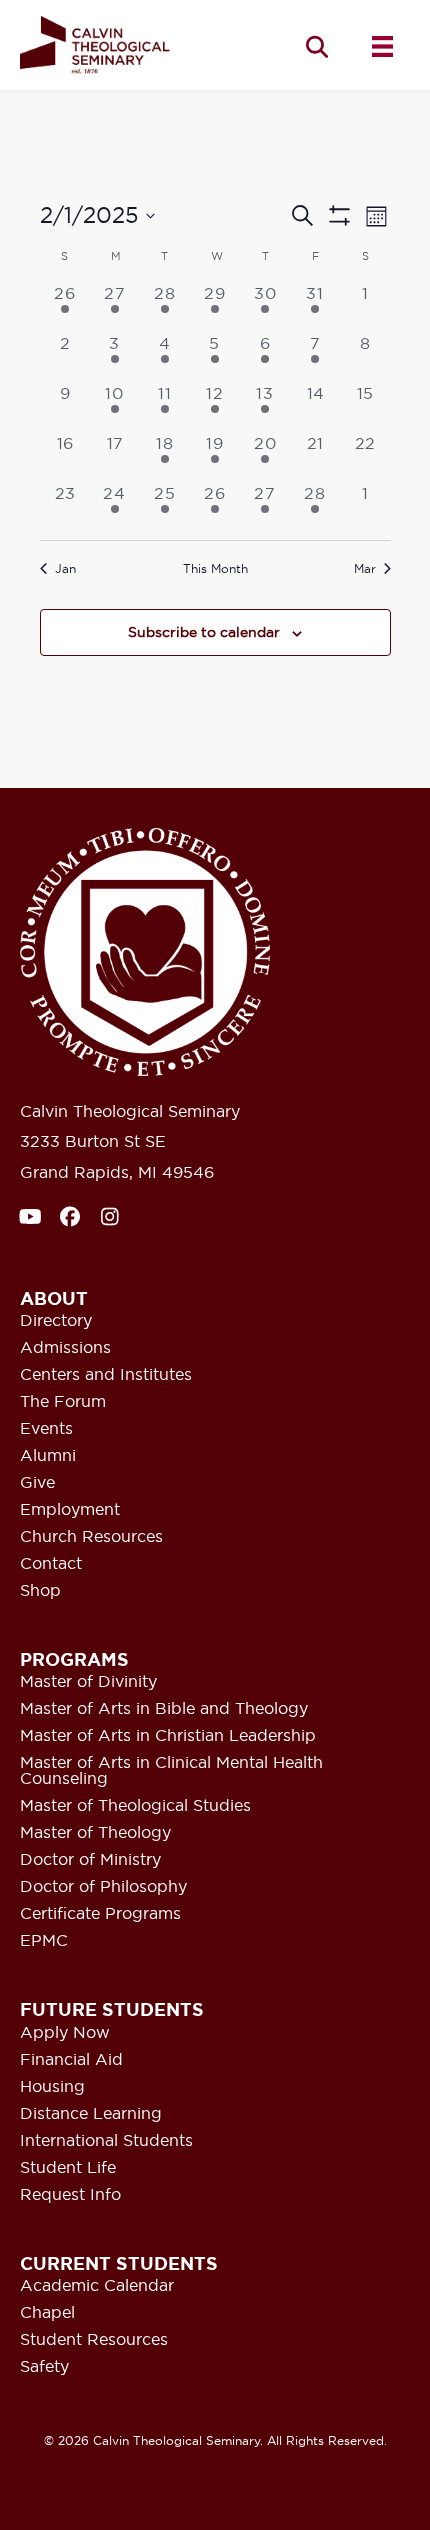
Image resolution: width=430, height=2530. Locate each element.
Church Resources (91, 1537)
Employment (70, 1510)
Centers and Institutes (106, 1375)
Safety (44, 2367)
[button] (317, 46)
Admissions (65, 1348)
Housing (52, 2087)
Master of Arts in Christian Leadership (168, 1736)
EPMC (44, 1941)
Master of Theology (95, 1833)
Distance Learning (91, 2114)
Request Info (70, 2195)
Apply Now (65, 2033)
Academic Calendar (97, 2286)
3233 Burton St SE (93, 1141)
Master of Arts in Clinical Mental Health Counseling (171, 1771)
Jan (65, 568)
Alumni (48, 1456)
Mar (365, 568)
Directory (56, 1321)
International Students (106, 2141)
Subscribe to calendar (204, 632)
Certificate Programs (100, 1914)
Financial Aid (71, 2060)
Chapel (47, 2313)
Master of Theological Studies (135, 1806)
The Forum (63, 1402)
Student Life (68, 2168)
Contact (51, 1564)
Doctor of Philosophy (103, 1887)
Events (46, 1429)
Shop (40, 1591)
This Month (215, 568)
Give (37, 1483)
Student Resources (94, 2340)
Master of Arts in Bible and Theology (164, 1709)
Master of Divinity (88, 1682)
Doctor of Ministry (90, 1860)
